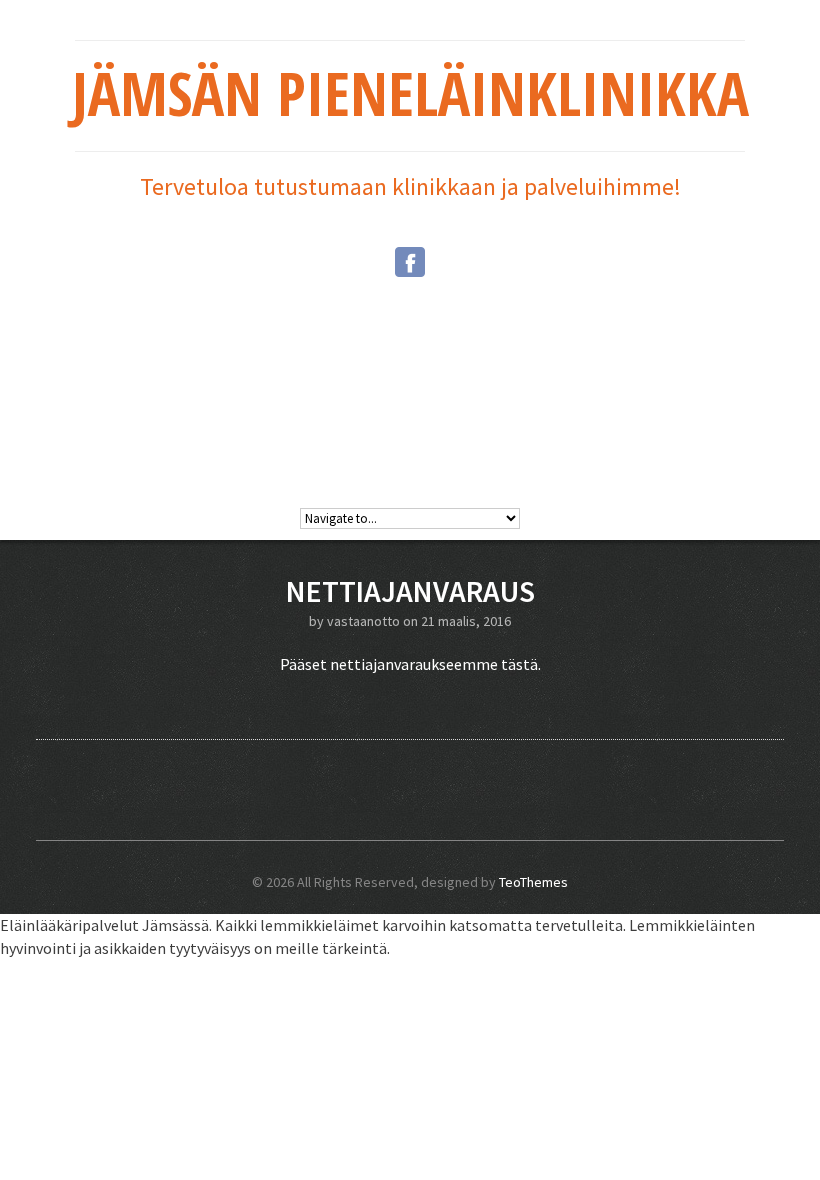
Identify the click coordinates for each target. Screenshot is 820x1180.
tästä (519, 664)
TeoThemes (533, 882)
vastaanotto (363, 621)
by (318, 621)
